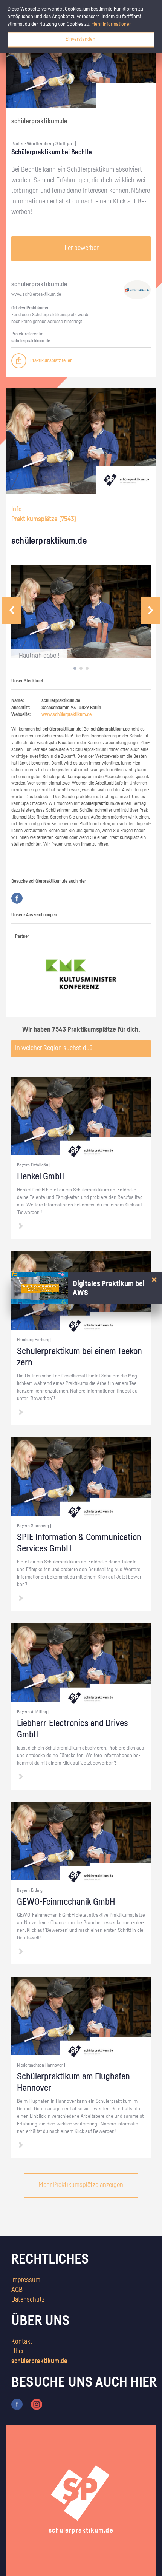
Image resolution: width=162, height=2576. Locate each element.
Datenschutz (28, 2300)
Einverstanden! (81, 39)
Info (17, 509)
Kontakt (22, 2342)
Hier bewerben (81, 248)
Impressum (26, 2280)
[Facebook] (17, 898)
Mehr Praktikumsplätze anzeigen (81, 2185)
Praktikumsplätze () (44, 519)
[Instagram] (37, 2404)
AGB (17, 2290)
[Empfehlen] (19, 361)
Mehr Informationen (112, 24)
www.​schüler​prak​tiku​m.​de (36, 295)
